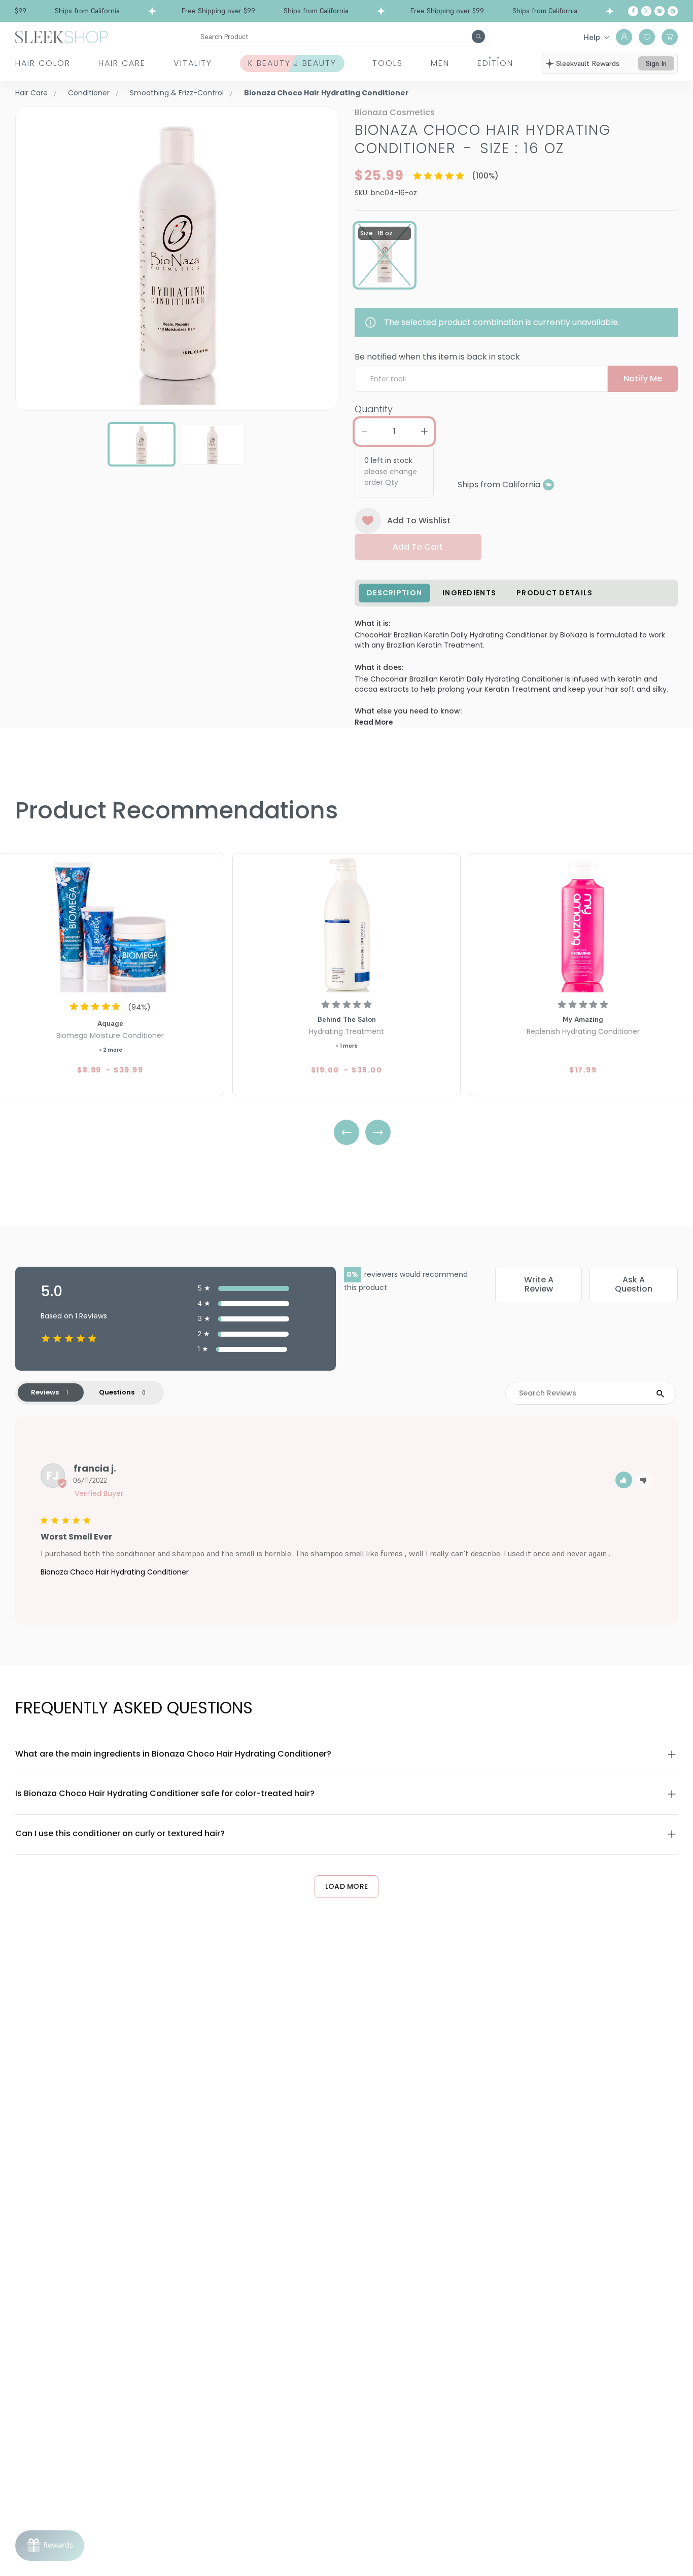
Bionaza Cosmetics (395, 112)
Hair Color (43, 63)
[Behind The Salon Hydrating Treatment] (346, 924)
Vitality (193, 63)
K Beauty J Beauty (292, 63)
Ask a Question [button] (634, 1284)
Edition (495, 63)
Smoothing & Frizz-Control (177, 93)
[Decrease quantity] (364, 432)
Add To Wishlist (419, 521)
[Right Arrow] (378, 1132)
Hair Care (122, 63)
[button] (624, 1480)
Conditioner (89, 93)
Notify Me (643, 379)
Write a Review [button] (539, 1284)
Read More (374, 722)
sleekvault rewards (588, 63)
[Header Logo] (61, 36)
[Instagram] (660, 11)
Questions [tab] (117, 1392)
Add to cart (418, 547)
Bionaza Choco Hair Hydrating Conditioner (115, 1572)
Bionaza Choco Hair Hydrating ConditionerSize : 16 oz (483, 139)
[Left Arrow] (346, 1132)
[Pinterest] (673, 11)
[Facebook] (633, 11)
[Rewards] (50, 2546)
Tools (388, 63)
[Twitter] (646, 11)
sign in (656, 63)
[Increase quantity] (424, 432)
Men (440, 63)
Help (592, 37)
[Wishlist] (647, 37)
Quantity (374, 409)
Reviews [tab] (45, 1392)
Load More (347, 1886)
